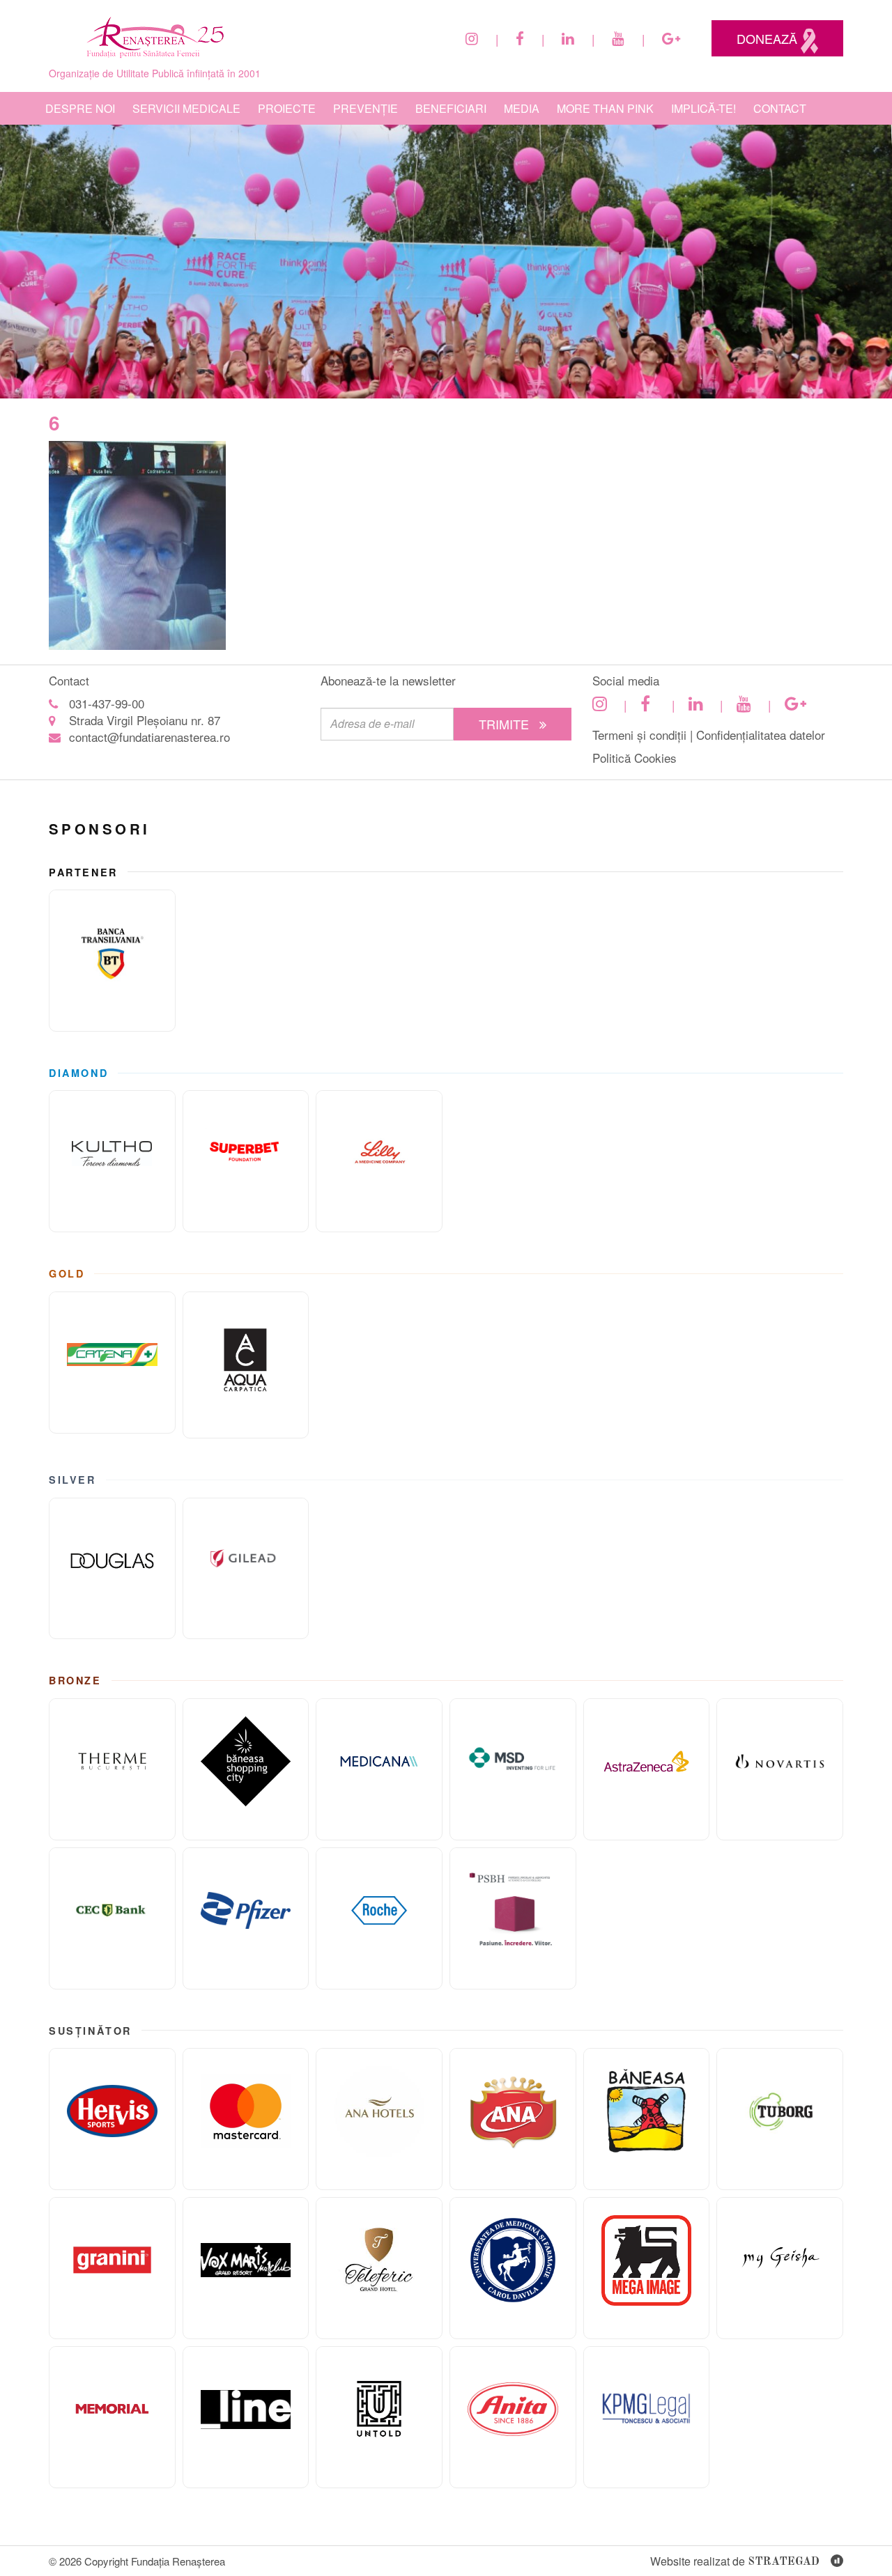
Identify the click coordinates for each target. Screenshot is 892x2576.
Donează (769, 38)
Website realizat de (735, 2561)
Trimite (506, 724)
